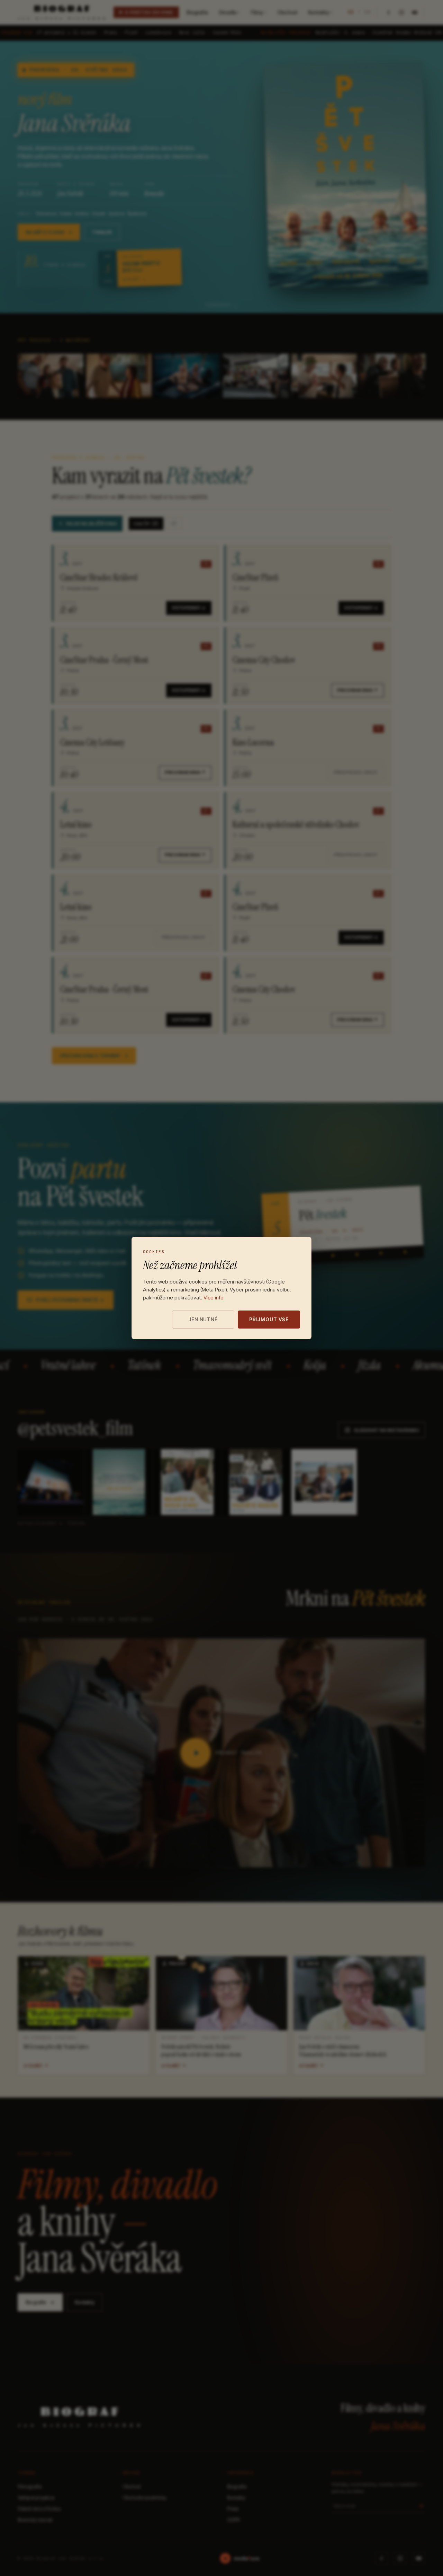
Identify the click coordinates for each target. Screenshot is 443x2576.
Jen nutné (203, 1319)
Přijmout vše (269, 1319)
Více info (214, 1298)
